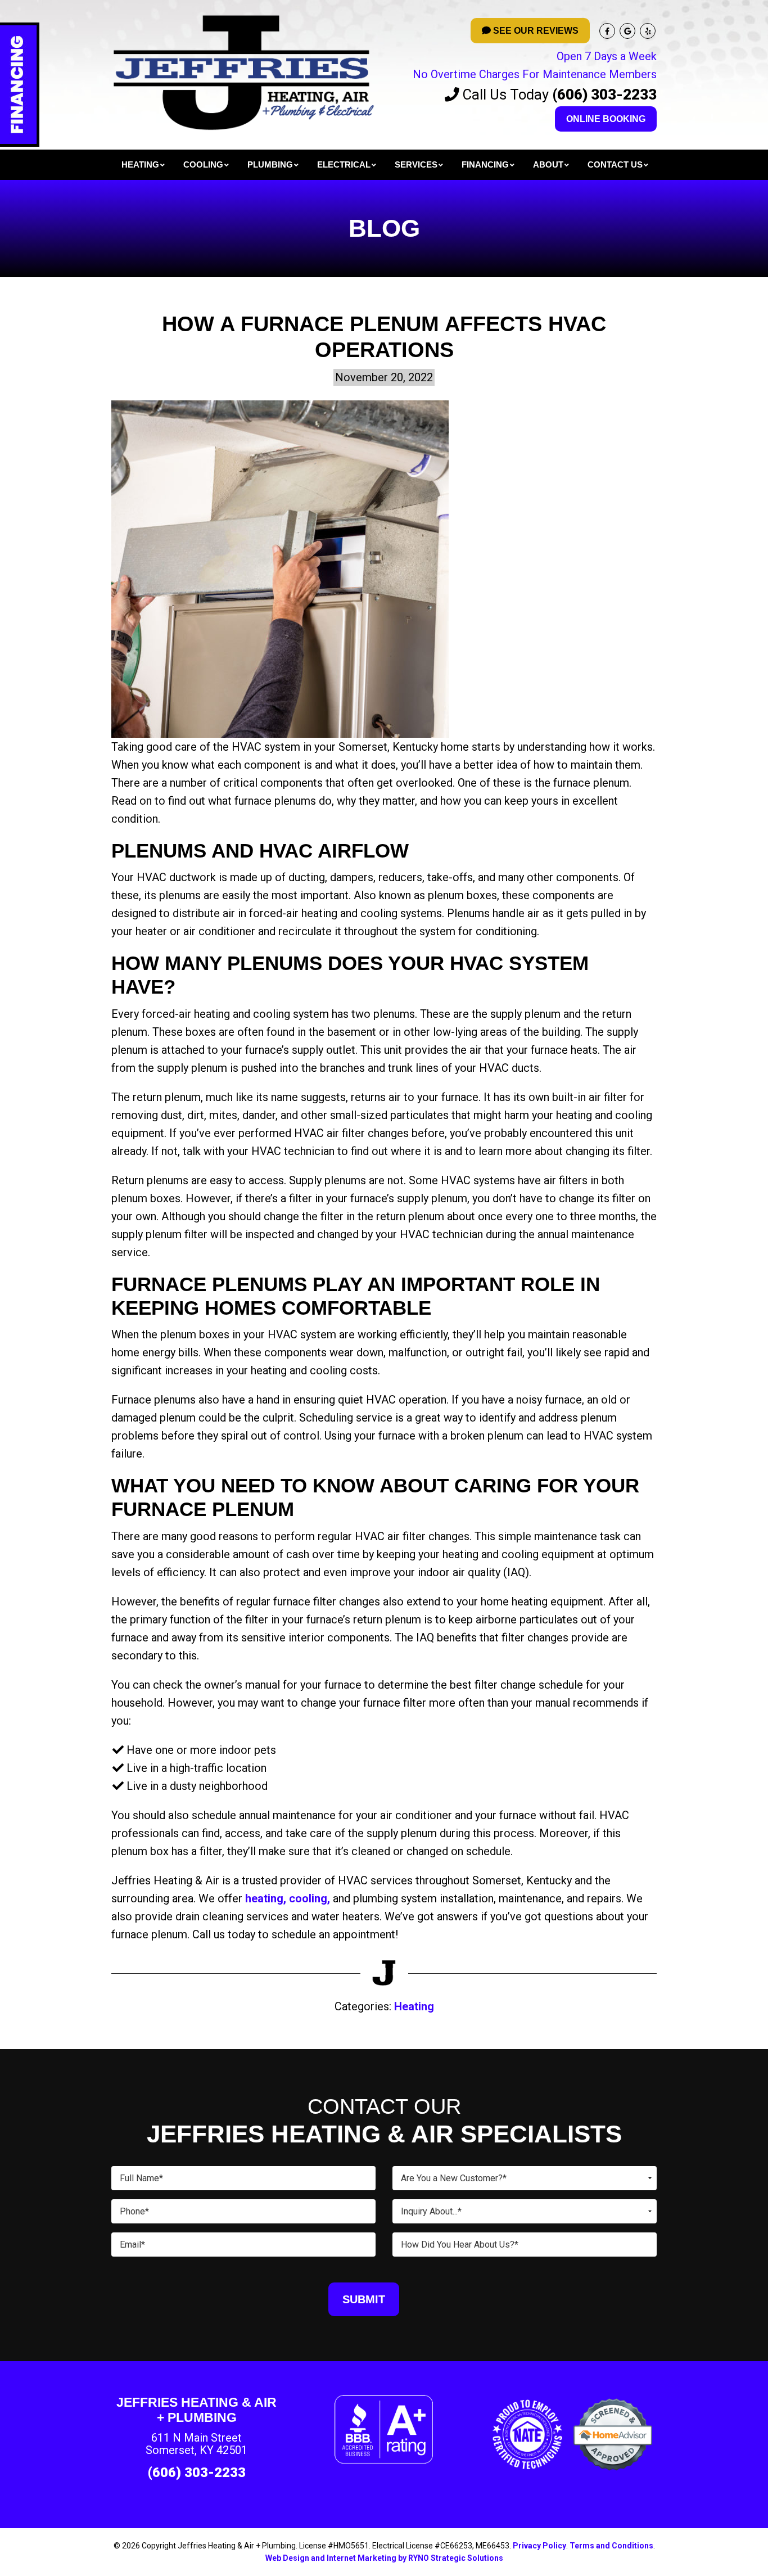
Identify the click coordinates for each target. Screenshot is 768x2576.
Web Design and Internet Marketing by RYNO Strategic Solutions (384, 2558)
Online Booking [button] (606, 119)
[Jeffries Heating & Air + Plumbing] (243, 71)
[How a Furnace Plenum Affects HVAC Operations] (280, 568)
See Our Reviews (535, 31)
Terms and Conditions (611, 2546)
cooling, (310, 1898)
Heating (414, 2006)
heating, (267, 1898)
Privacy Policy (539, 2546)
